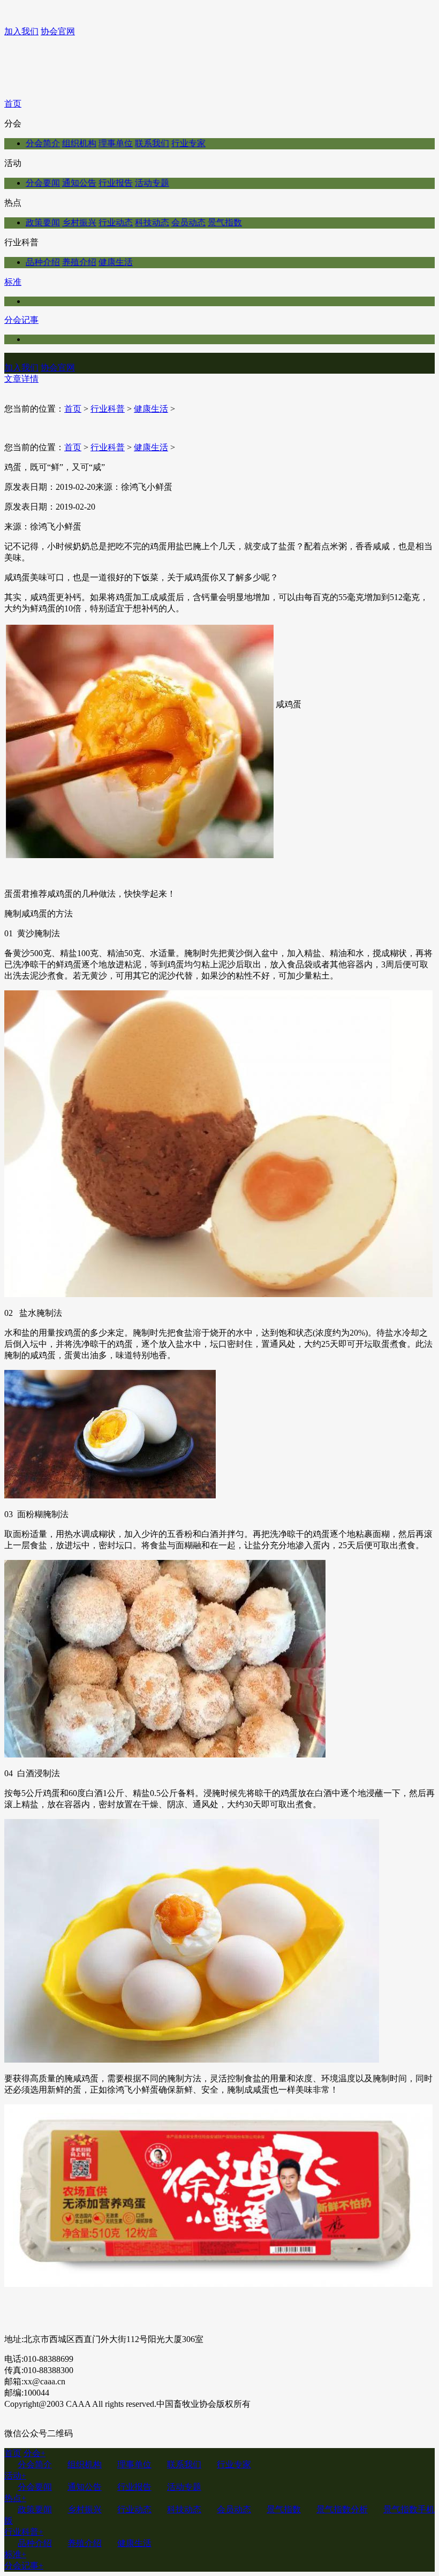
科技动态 (152, 222)
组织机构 (79, 143)
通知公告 (79, 183)
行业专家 (188, 143)
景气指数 (225, 222)
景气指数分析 (342, 2509)
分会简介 (43, 143)
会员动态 (188, 222)
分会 (35, 2453)
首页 (13, 104)
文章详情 (21, 379)
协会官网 (58, 31)
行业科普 (108, 409)
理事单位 (116, 143)
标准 (13, 282)
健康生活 (116, 262)
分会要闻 (43, 183)
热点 (15, 2498)
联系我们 (152, 143)
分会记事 (21, 320)
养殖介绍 (79, 262)
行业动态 (116, 222)
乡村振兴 (79, 222)
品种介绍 (43, 262)
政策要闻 (43, 222)
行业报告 (116, 183)
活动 (15, 2476)
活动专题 (152, 183)
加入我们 (21, 31)
